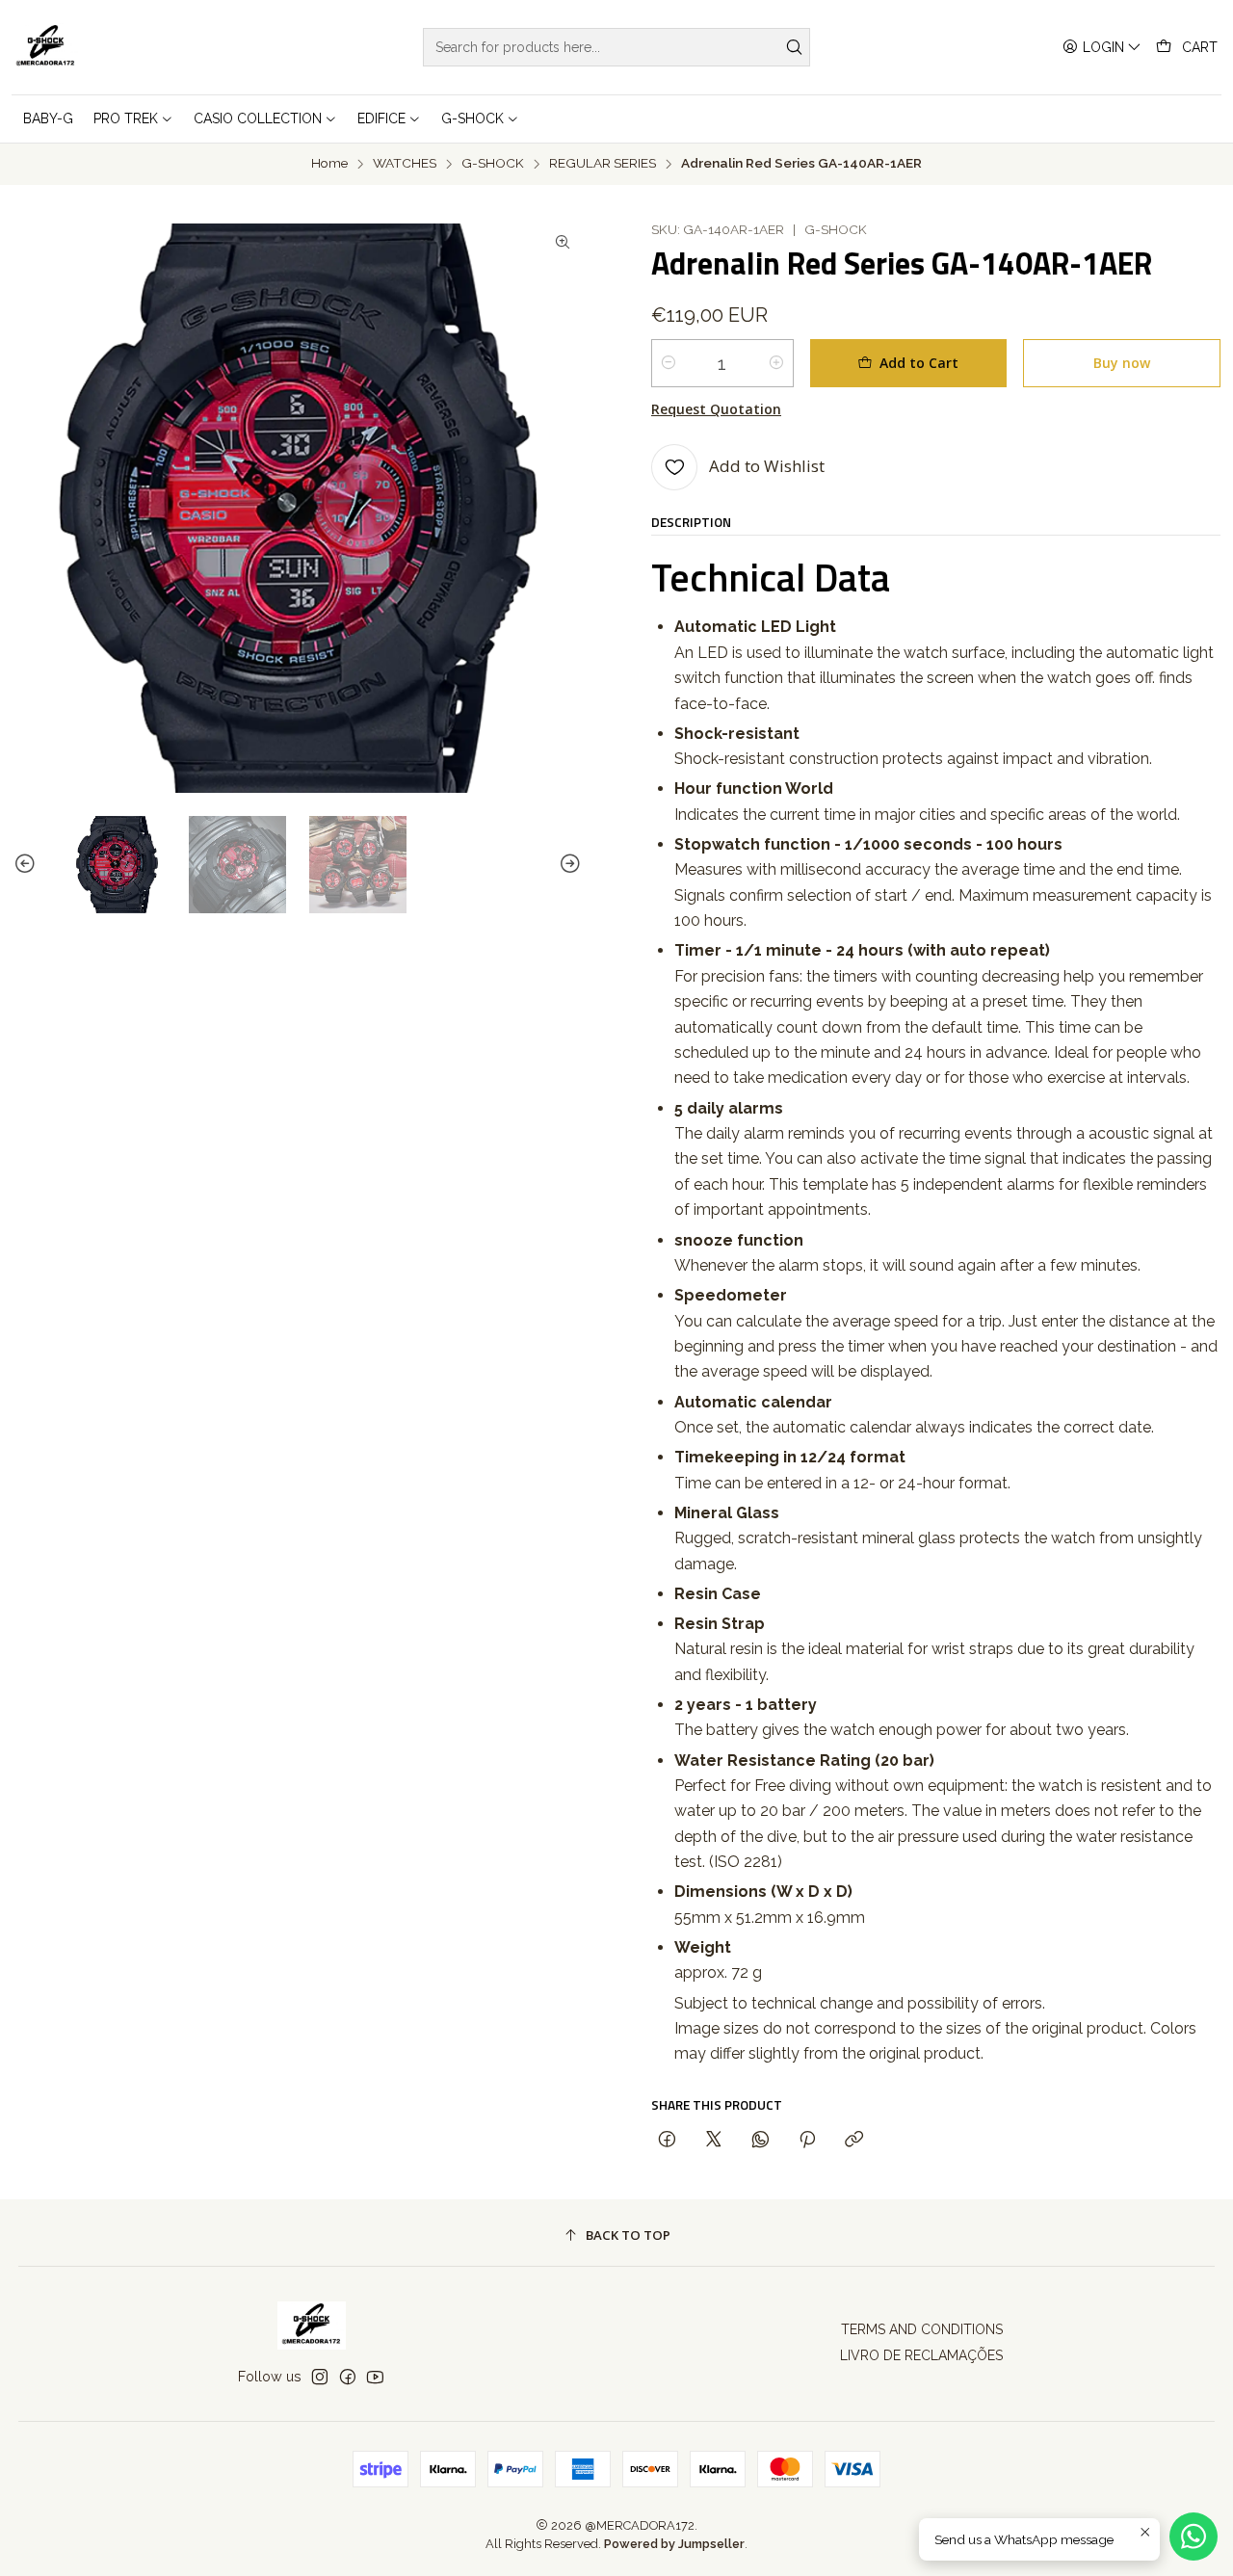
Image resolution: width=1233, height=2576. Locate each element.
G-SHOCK (493, 164)
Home (329, 164)
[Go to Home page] (46, 47)
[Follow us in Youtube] (375, 2377)
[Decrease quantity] (669, 363)
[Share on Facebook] (667, 2140)
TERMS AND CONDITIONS (922, 2329)
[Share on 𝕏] (714, 2140)
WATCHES (405, 164)
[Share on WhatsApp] (761, 2140)
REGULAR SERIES (603, 164)
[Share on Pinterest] (807, 2140)
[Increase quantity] (776, 363)
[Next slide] (567, 865)
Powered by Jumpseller (674, 2544)
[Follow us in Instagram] (320, 2377)
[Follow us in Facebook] (348, 2377)
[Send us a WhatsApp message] (1194, 2537)
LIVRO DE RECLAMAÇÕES (921, 2355)
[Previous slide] (28, 865)
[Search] (794, 47)
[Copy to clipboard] (854, 2140)
